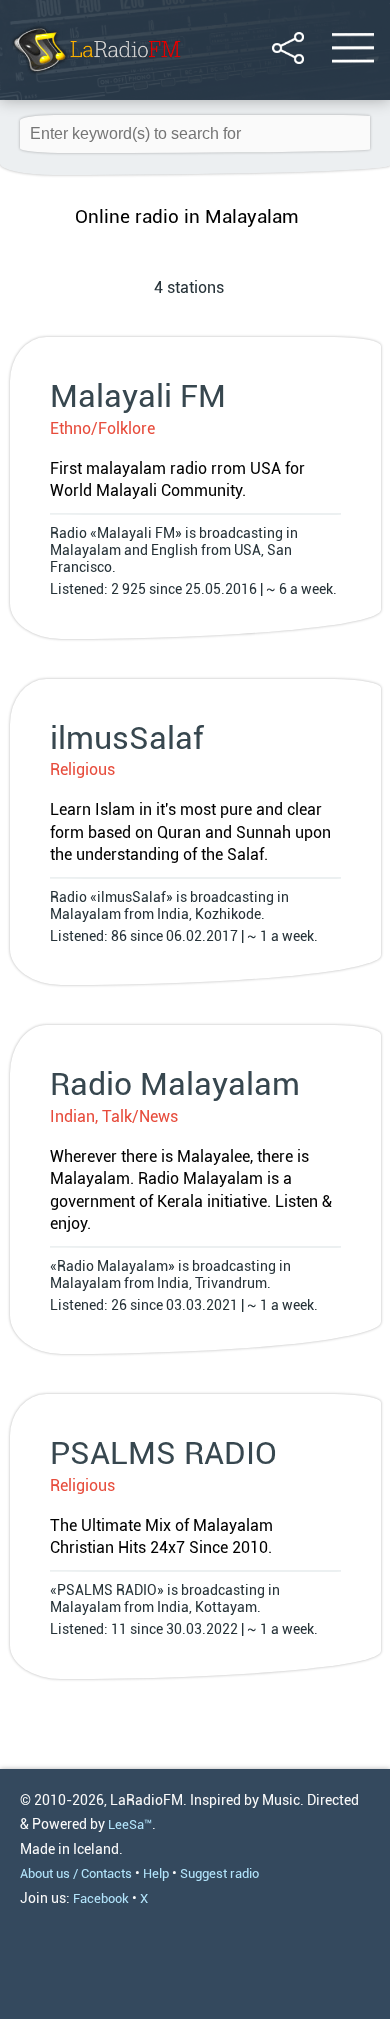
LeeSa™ (130, 1824)
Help (156, 1873)
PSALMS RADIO (163, 1453)
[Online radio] (95, 74)
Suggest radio (219, 1873)
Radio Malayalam (175, 1084)
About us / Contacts (76, 1873)
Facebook (101, 1898)
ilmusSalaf (127, 738)
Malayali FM (138, 396)
